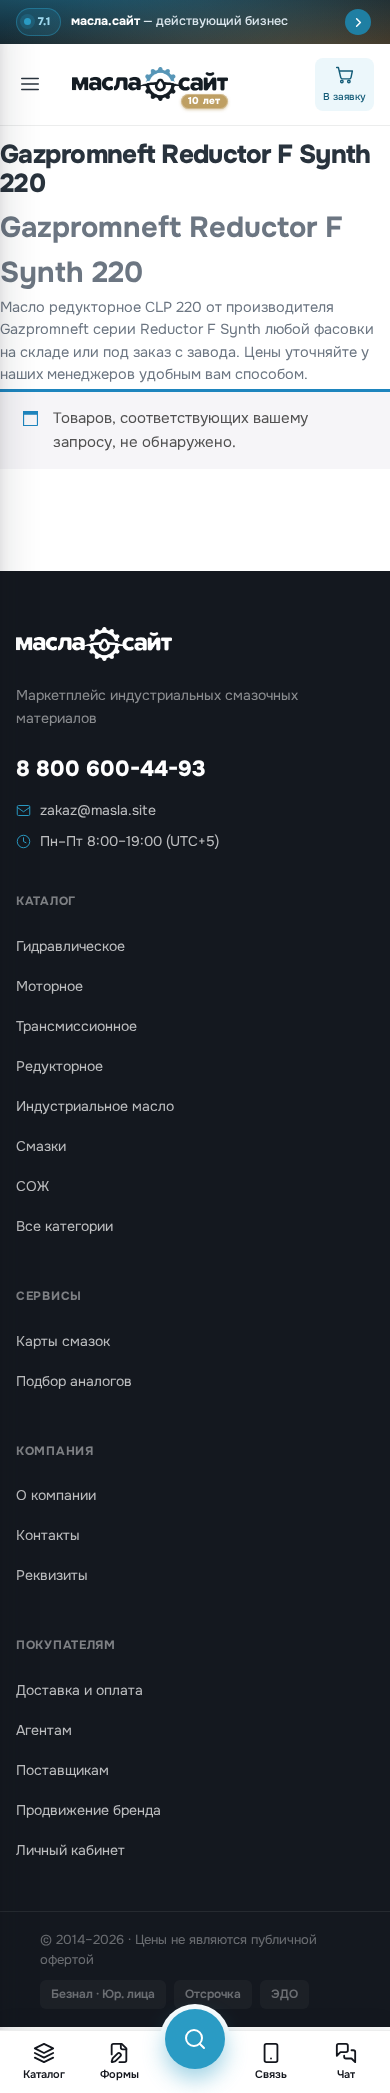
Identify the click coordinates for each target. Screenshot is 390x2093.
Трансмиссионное (76, 1026)
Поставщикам (62, 1770)
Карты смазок (63, 1341)
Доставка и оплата (79, 1690)
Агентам (44, 1730)
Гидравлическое (70, 946)
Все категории (64, 1226)
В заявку (344, 96)
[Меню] (30, 84)
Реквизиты (52, 1575)
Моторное (49, 986)
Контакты (48, 1535)
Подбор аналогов (74, 1381)
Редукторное (59, 1066)
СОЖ (32, 1186)
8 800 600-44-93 (111, 769)
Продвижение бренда (88, 1810)
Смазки (41, 1146)
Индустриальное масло (95, 1106)
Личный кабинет (70, 1850)
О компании (56, 1495)
